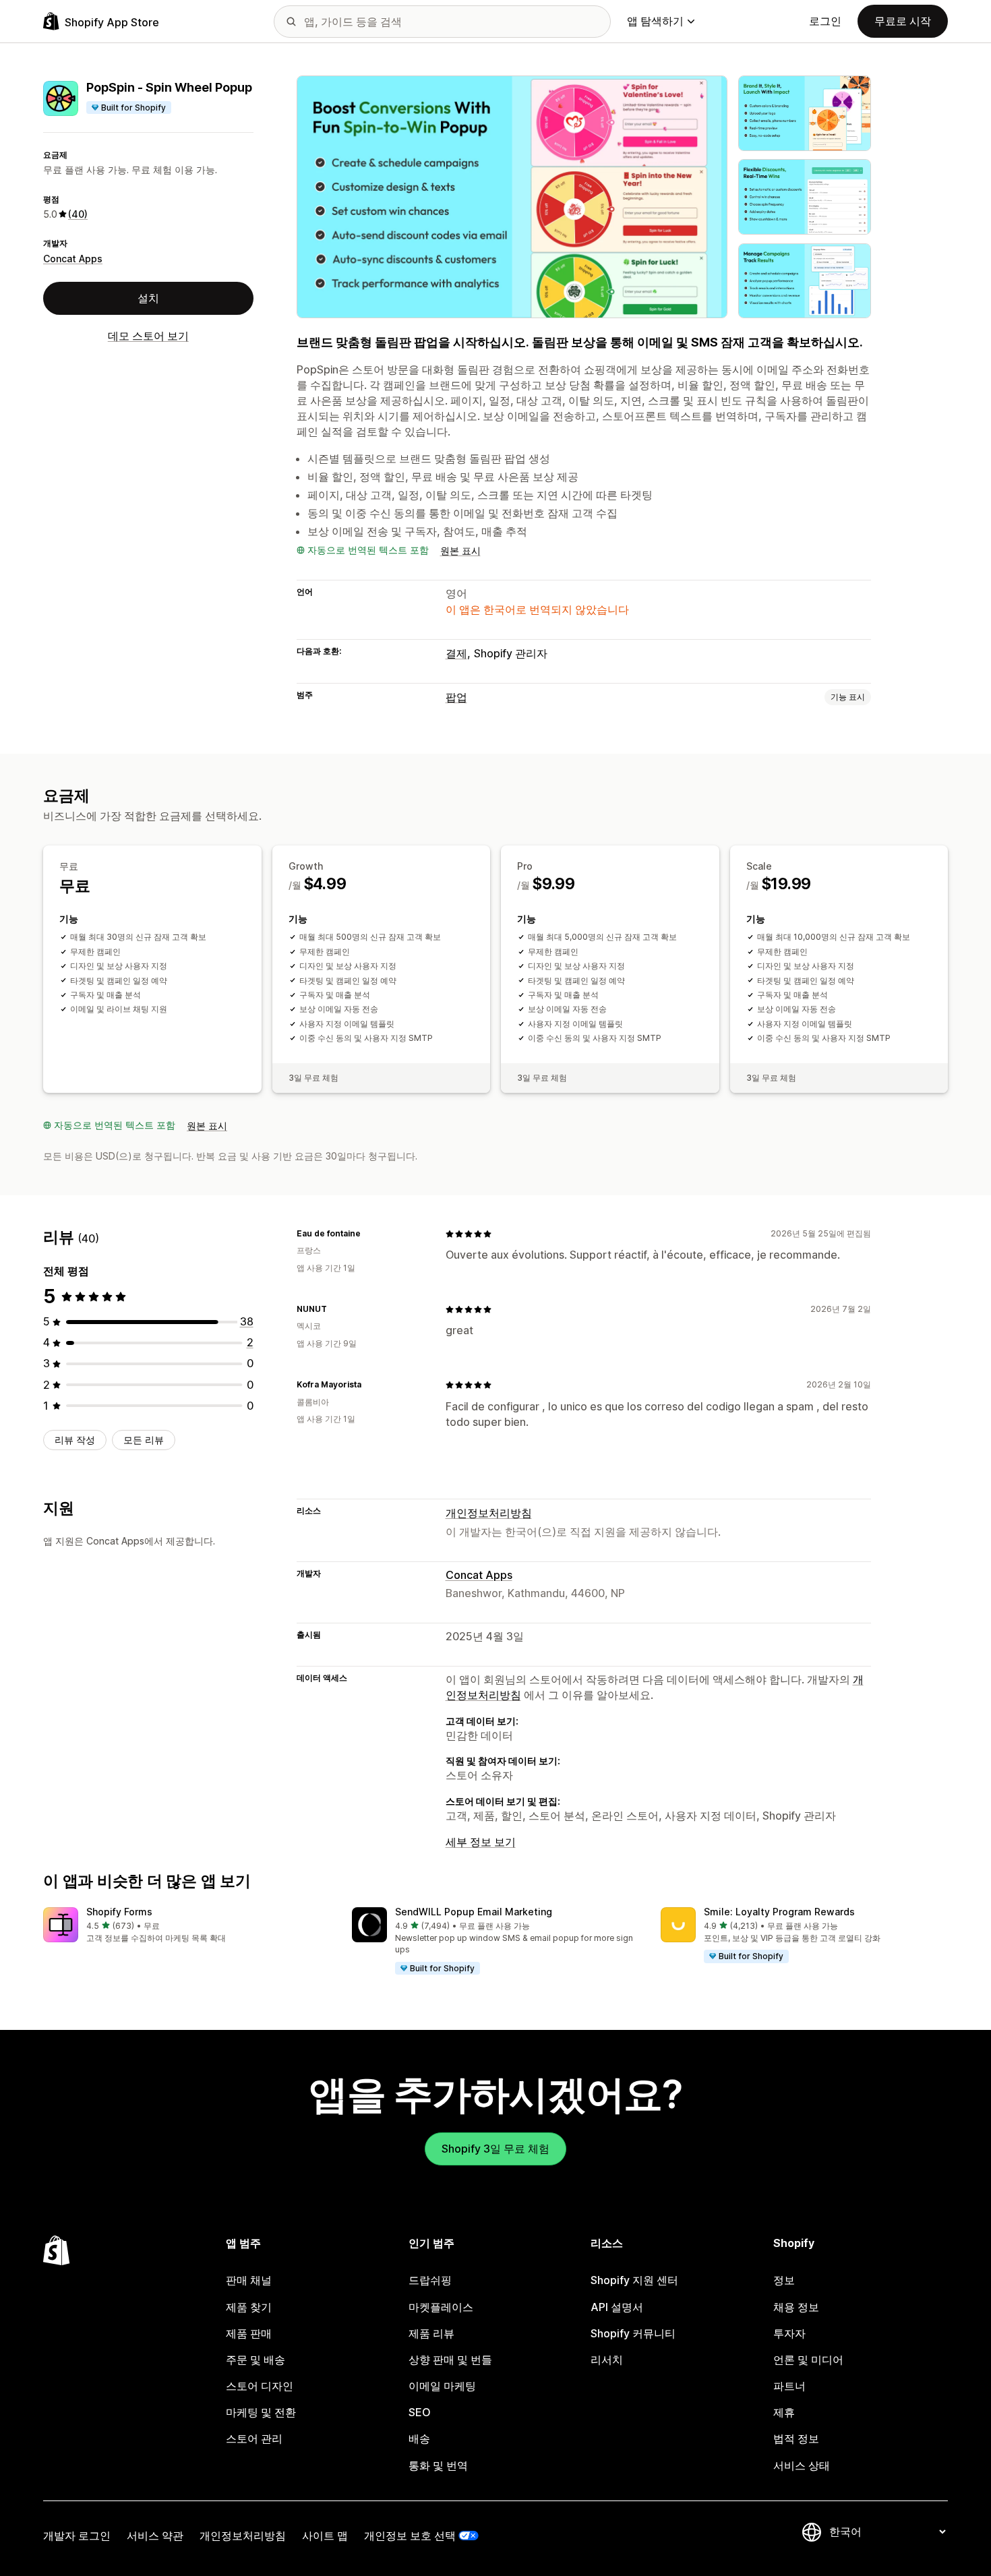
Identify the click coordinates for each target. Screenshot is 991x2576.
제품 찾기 (249, 2307)
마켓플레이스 (441, 2307)
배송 (419, 2438)
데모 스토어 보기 (148, 336)
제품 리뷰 (431, 2333)
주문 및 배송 (256, 2360)
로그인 (825, 21)
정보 (784, 2280)
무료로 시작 (903, 21)
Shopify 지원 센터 (634, 2280)
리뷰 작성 (75, 1440)
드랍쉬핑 (430, 2280)
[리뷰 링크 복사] (369, 1234)
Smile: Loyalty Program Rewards (779, 1912)
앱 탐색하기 (655, 21)
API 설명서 (617, 2307)
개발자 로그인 (77, 2536)
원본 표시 (460, 550)
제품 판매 (249, 2333)
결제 (456, 653)
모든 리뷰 (144, 1440)
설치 (148, 298)
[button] (187, 1926)
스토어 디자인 (260, 2386)
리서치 (607, 2360)
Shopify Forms (119, 1912)
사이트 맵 (325, 2536)
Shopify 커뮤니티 (633, 2333)
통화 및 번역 (438, 2465)
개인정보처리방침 (489, 1513)
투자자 (789, 2333)
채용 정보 (796, 2307)
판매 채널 (249, 2280)
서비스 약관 (155, 2536)
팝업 (456, 697)
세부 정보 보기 (481, 1842)
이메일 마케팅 (442, 2386)
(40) (78, 214)
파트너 (789, 2386)
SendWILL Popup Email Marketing (474, 1912)
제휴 (784, 2412)
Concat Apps (73, 259)
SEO (420, 2412)
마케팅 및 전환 (261, 2412)
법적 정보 (796, 2438)
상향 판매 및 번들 (450, 2360)
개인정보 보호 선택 (410, 2536)
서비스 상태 (802, 2465)
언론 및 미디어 (808, 2360)
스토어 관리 (254, 2438)
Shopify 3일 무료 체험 (495, 2149)
